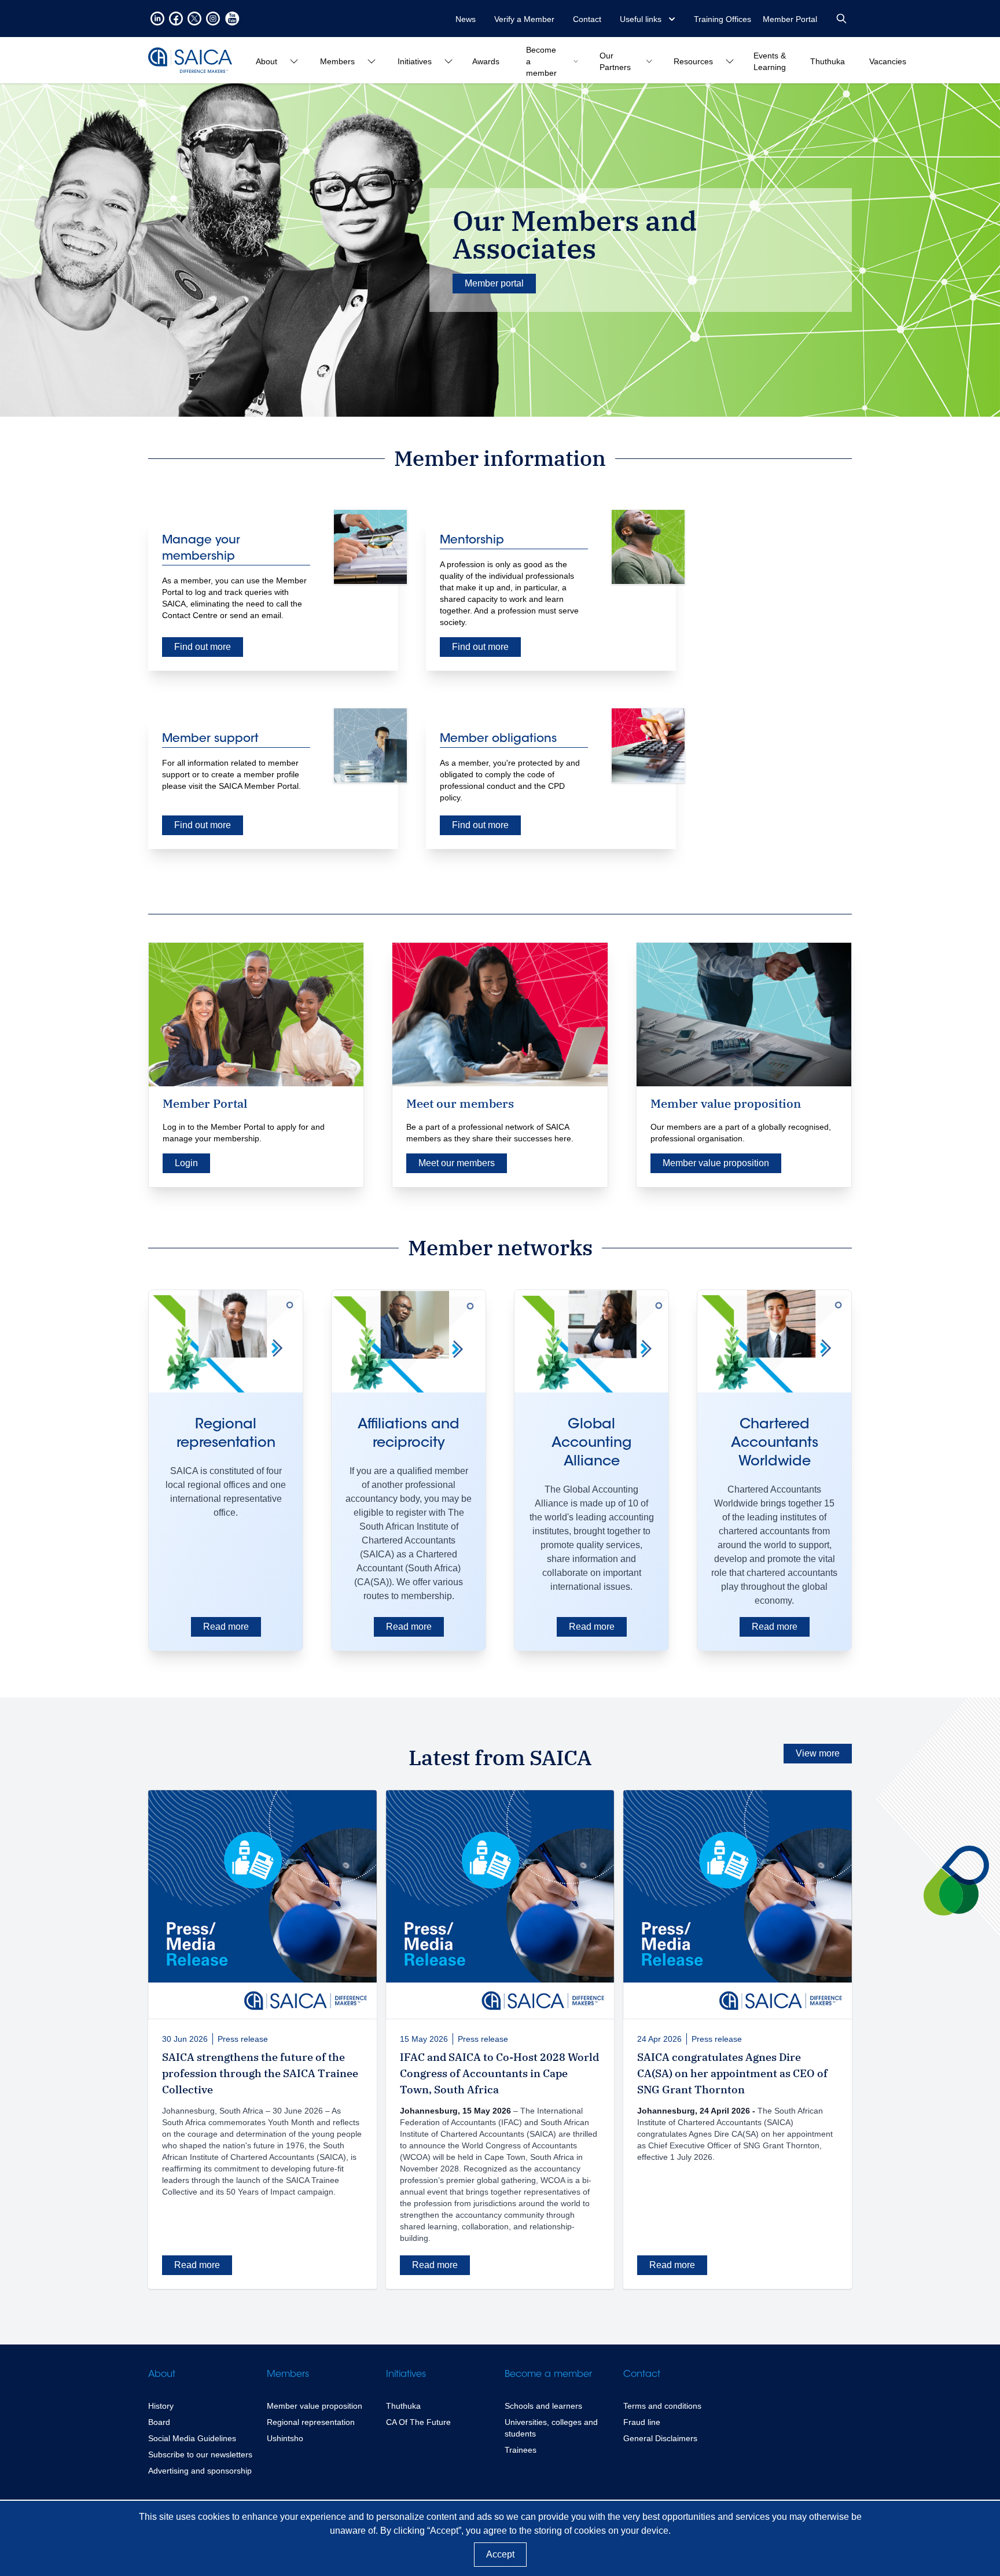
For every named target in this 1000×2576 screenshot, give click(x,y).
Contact (587, 19)
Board (159, 2422)
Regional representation (311, 2422)
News (466, 19)
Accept (500, 2554)
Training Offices (723, 19)
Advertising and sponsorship (200, 2471)
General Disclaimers (660, 2438)
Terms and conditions (662, 2406)
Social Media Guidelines (192, 2438)
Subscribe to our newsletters (200, 2454)
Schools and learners (543, 2406)
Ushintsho (285, 2438)
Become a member (548, 2375)
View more (818, 1753)
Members (288, 2375)
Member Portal (790, 19)
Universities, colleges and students (551, 2428)
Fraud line (642, 2422)
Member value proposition (315, 2406)
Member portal (494, 283)
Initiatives (406, 2375)
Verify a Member (524, 19)
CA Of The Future (418, 2422)
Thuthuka (403, 2406)
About (162, 2375)
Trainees (521, 2450)
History (161, 2406)
